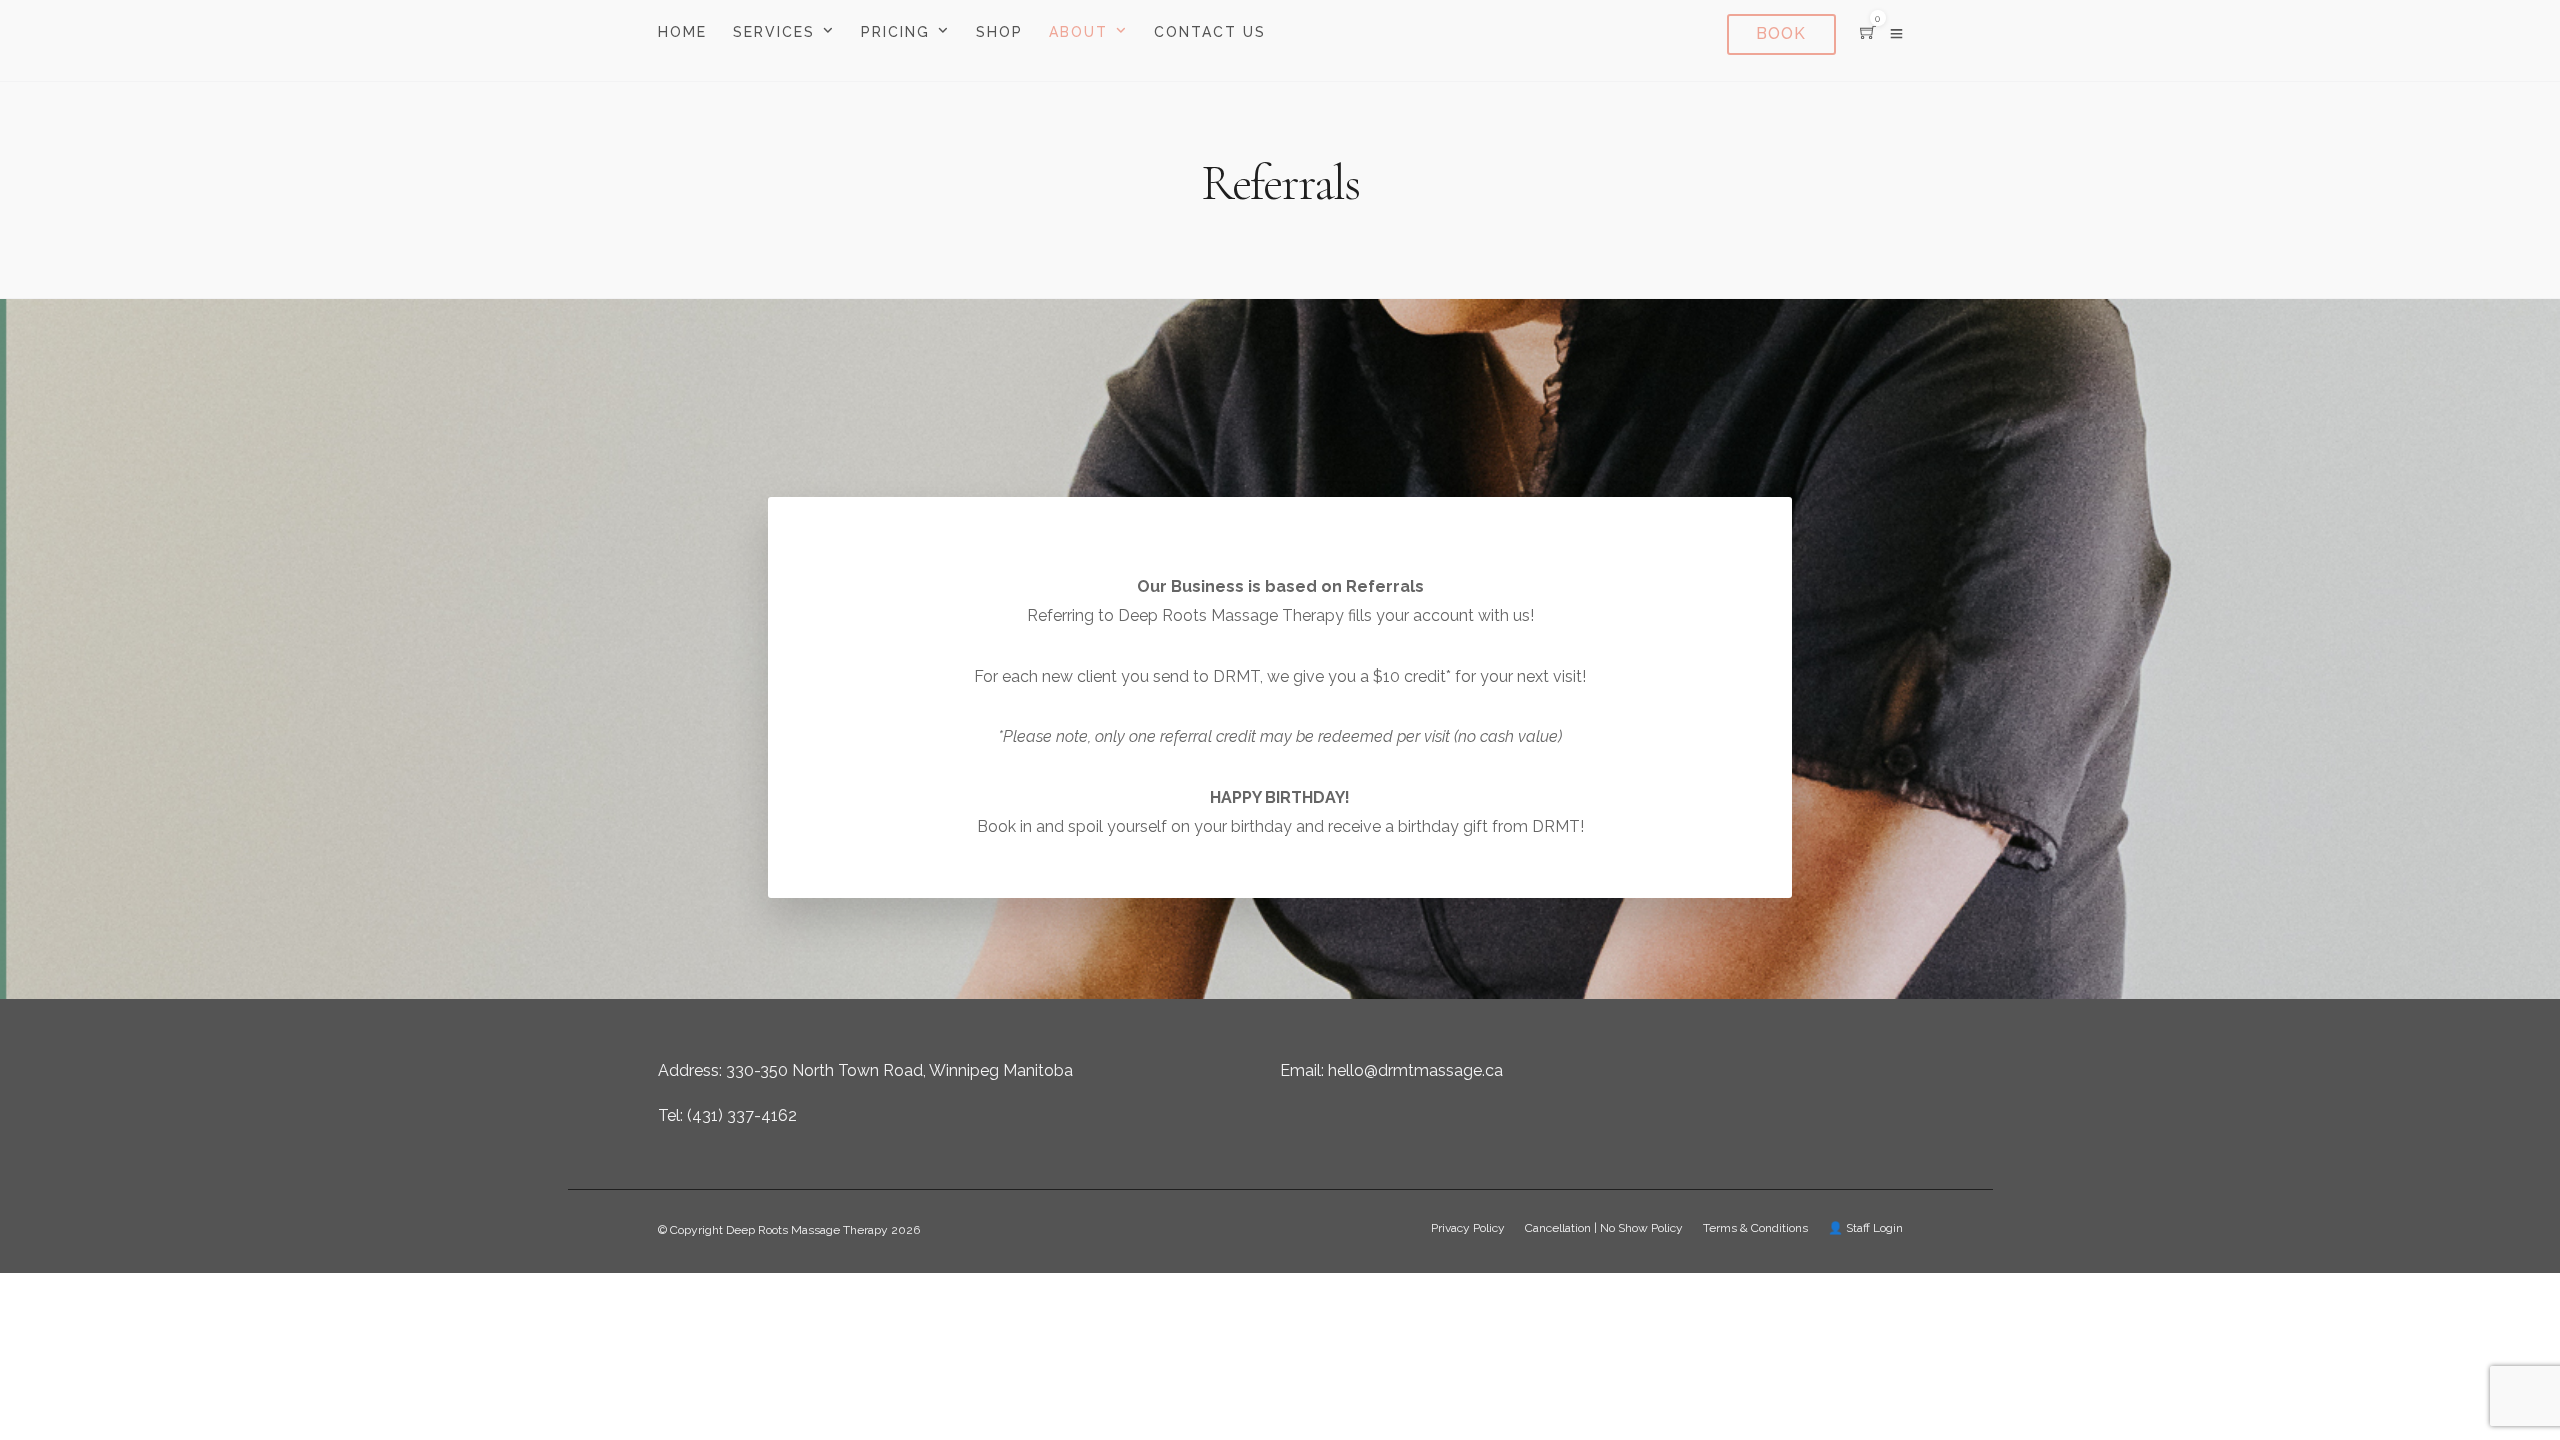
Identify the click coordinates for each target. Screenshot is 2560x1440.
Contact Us (1210, 32)
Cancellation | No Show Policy (1604, 1228)
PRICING (895, 32)
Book (1781, 33)
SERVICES (774, 32)
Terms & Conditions (1755, 1228)
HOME (682, 32)
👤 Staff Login (1865, 1228)
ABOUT (1078, 32)
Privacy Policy (1468, 1228)
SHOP (999, 32)
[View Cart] (1868, 33)
